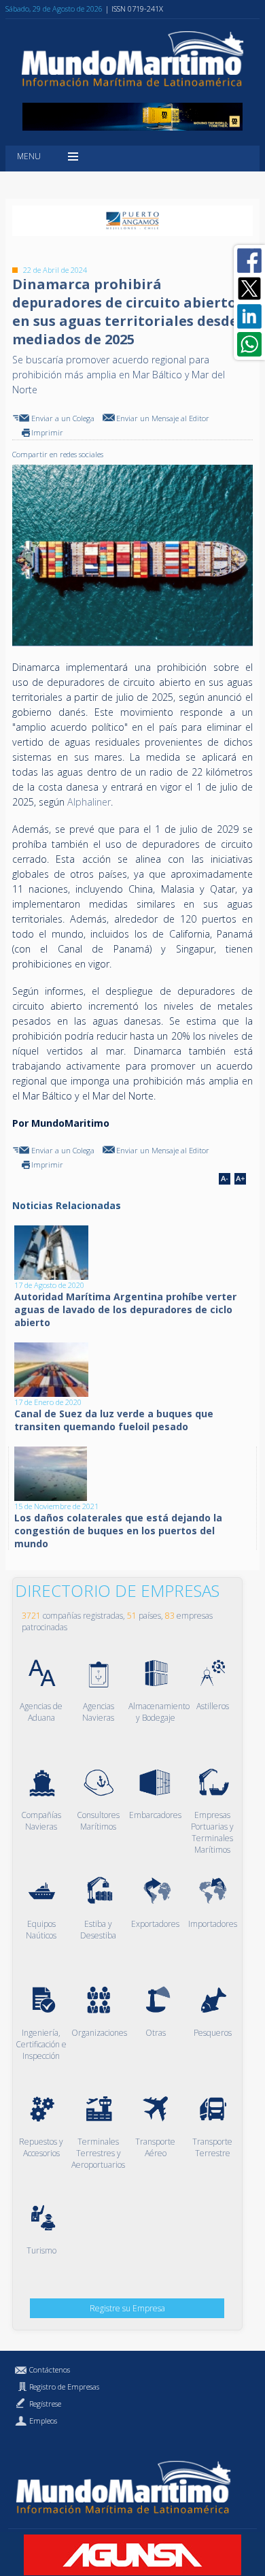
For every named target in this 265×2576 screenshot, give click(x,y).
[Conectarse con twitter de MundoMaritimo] (249, 288)
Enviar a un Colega (63, 418)
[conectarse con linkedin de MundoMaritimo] (249, 316)
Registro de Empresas (64, 2387)
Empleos (43, 2421)
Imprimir (47, 432)
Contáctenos (50, 2369)
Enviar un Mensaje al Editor (163, 418)
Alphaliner (89, 802)
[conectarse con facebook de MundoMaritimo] (249, 261)
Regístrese (45, 2404)
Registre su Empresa (127, 2308)
